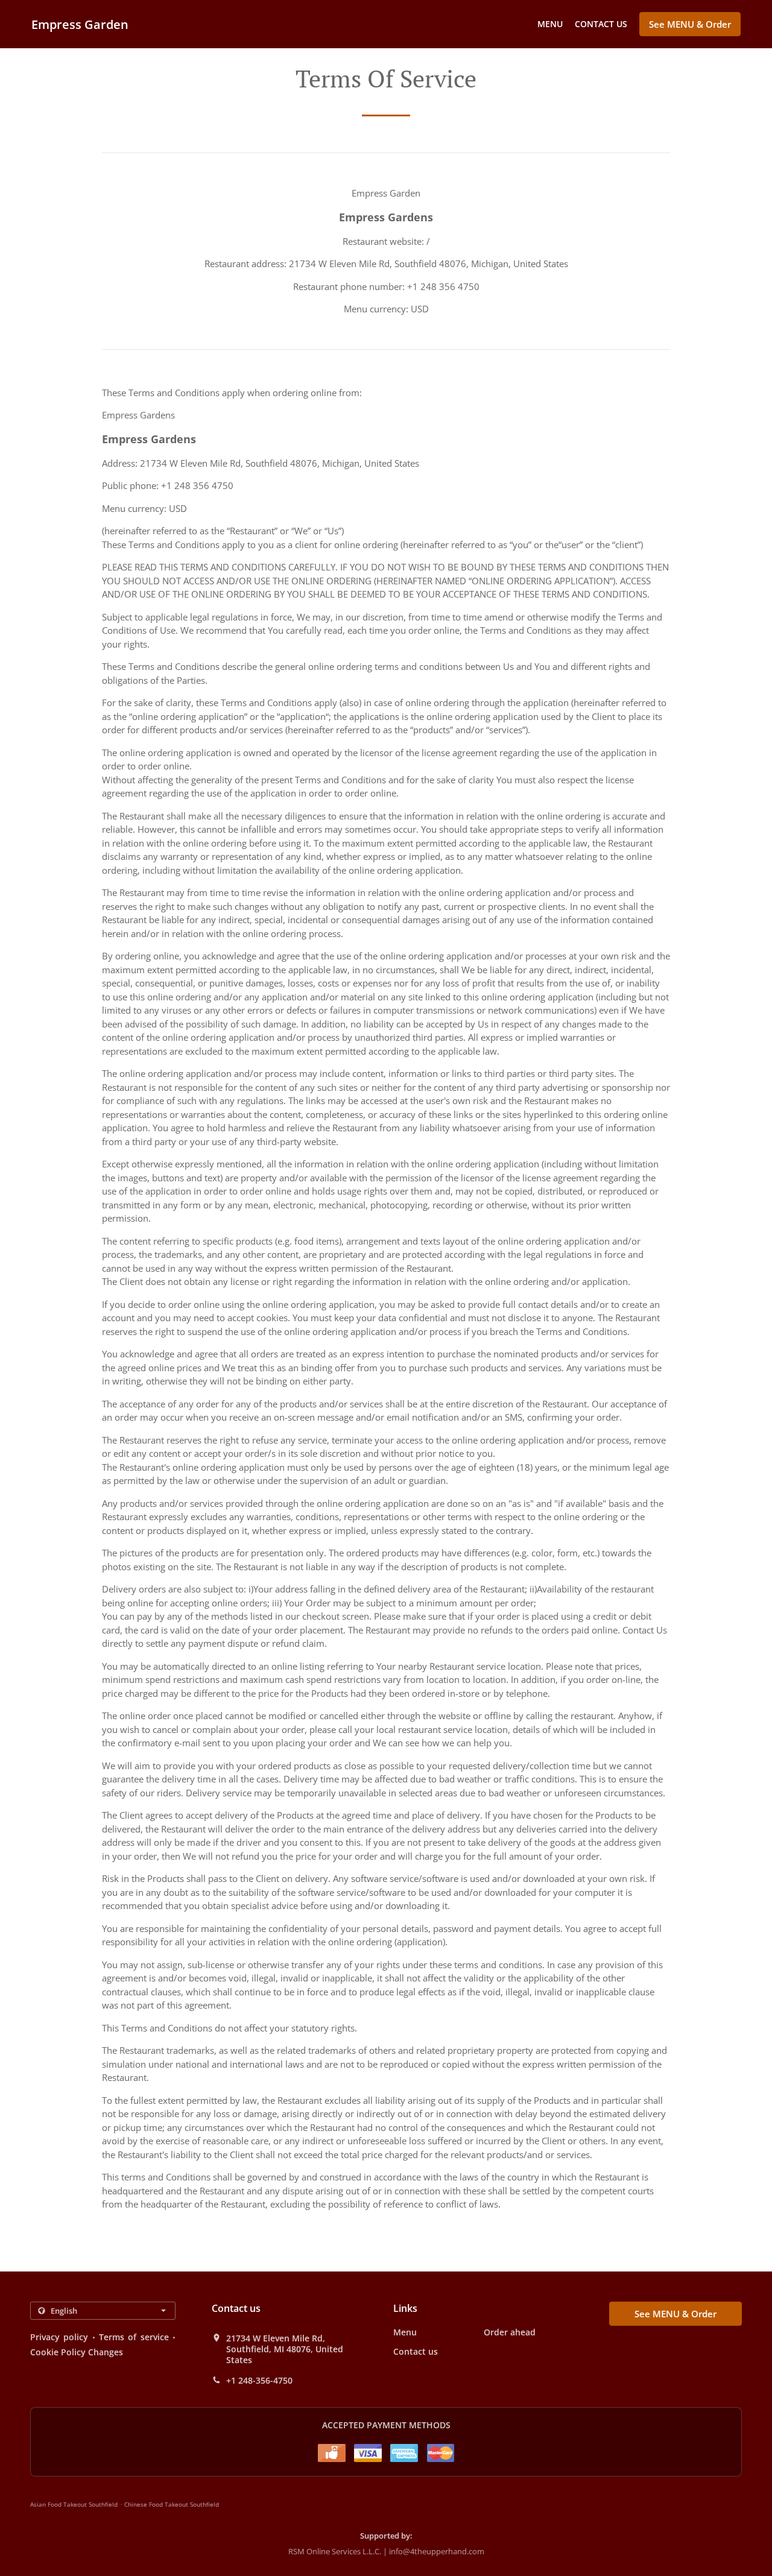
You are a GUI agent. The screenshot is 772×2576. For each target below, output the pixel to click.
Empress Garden (80, 24)
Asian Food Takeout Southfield (74, 2504)
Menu (550, 24)
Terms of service (134, 2337)
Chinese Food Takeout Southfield (172, 2504)
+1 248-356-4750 (259, 2381)
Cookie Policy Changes (77, 2352)
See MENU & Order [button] (690, 24)
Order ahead (510, 2332)
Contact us (601, 24)
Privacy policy (59, 2337)
